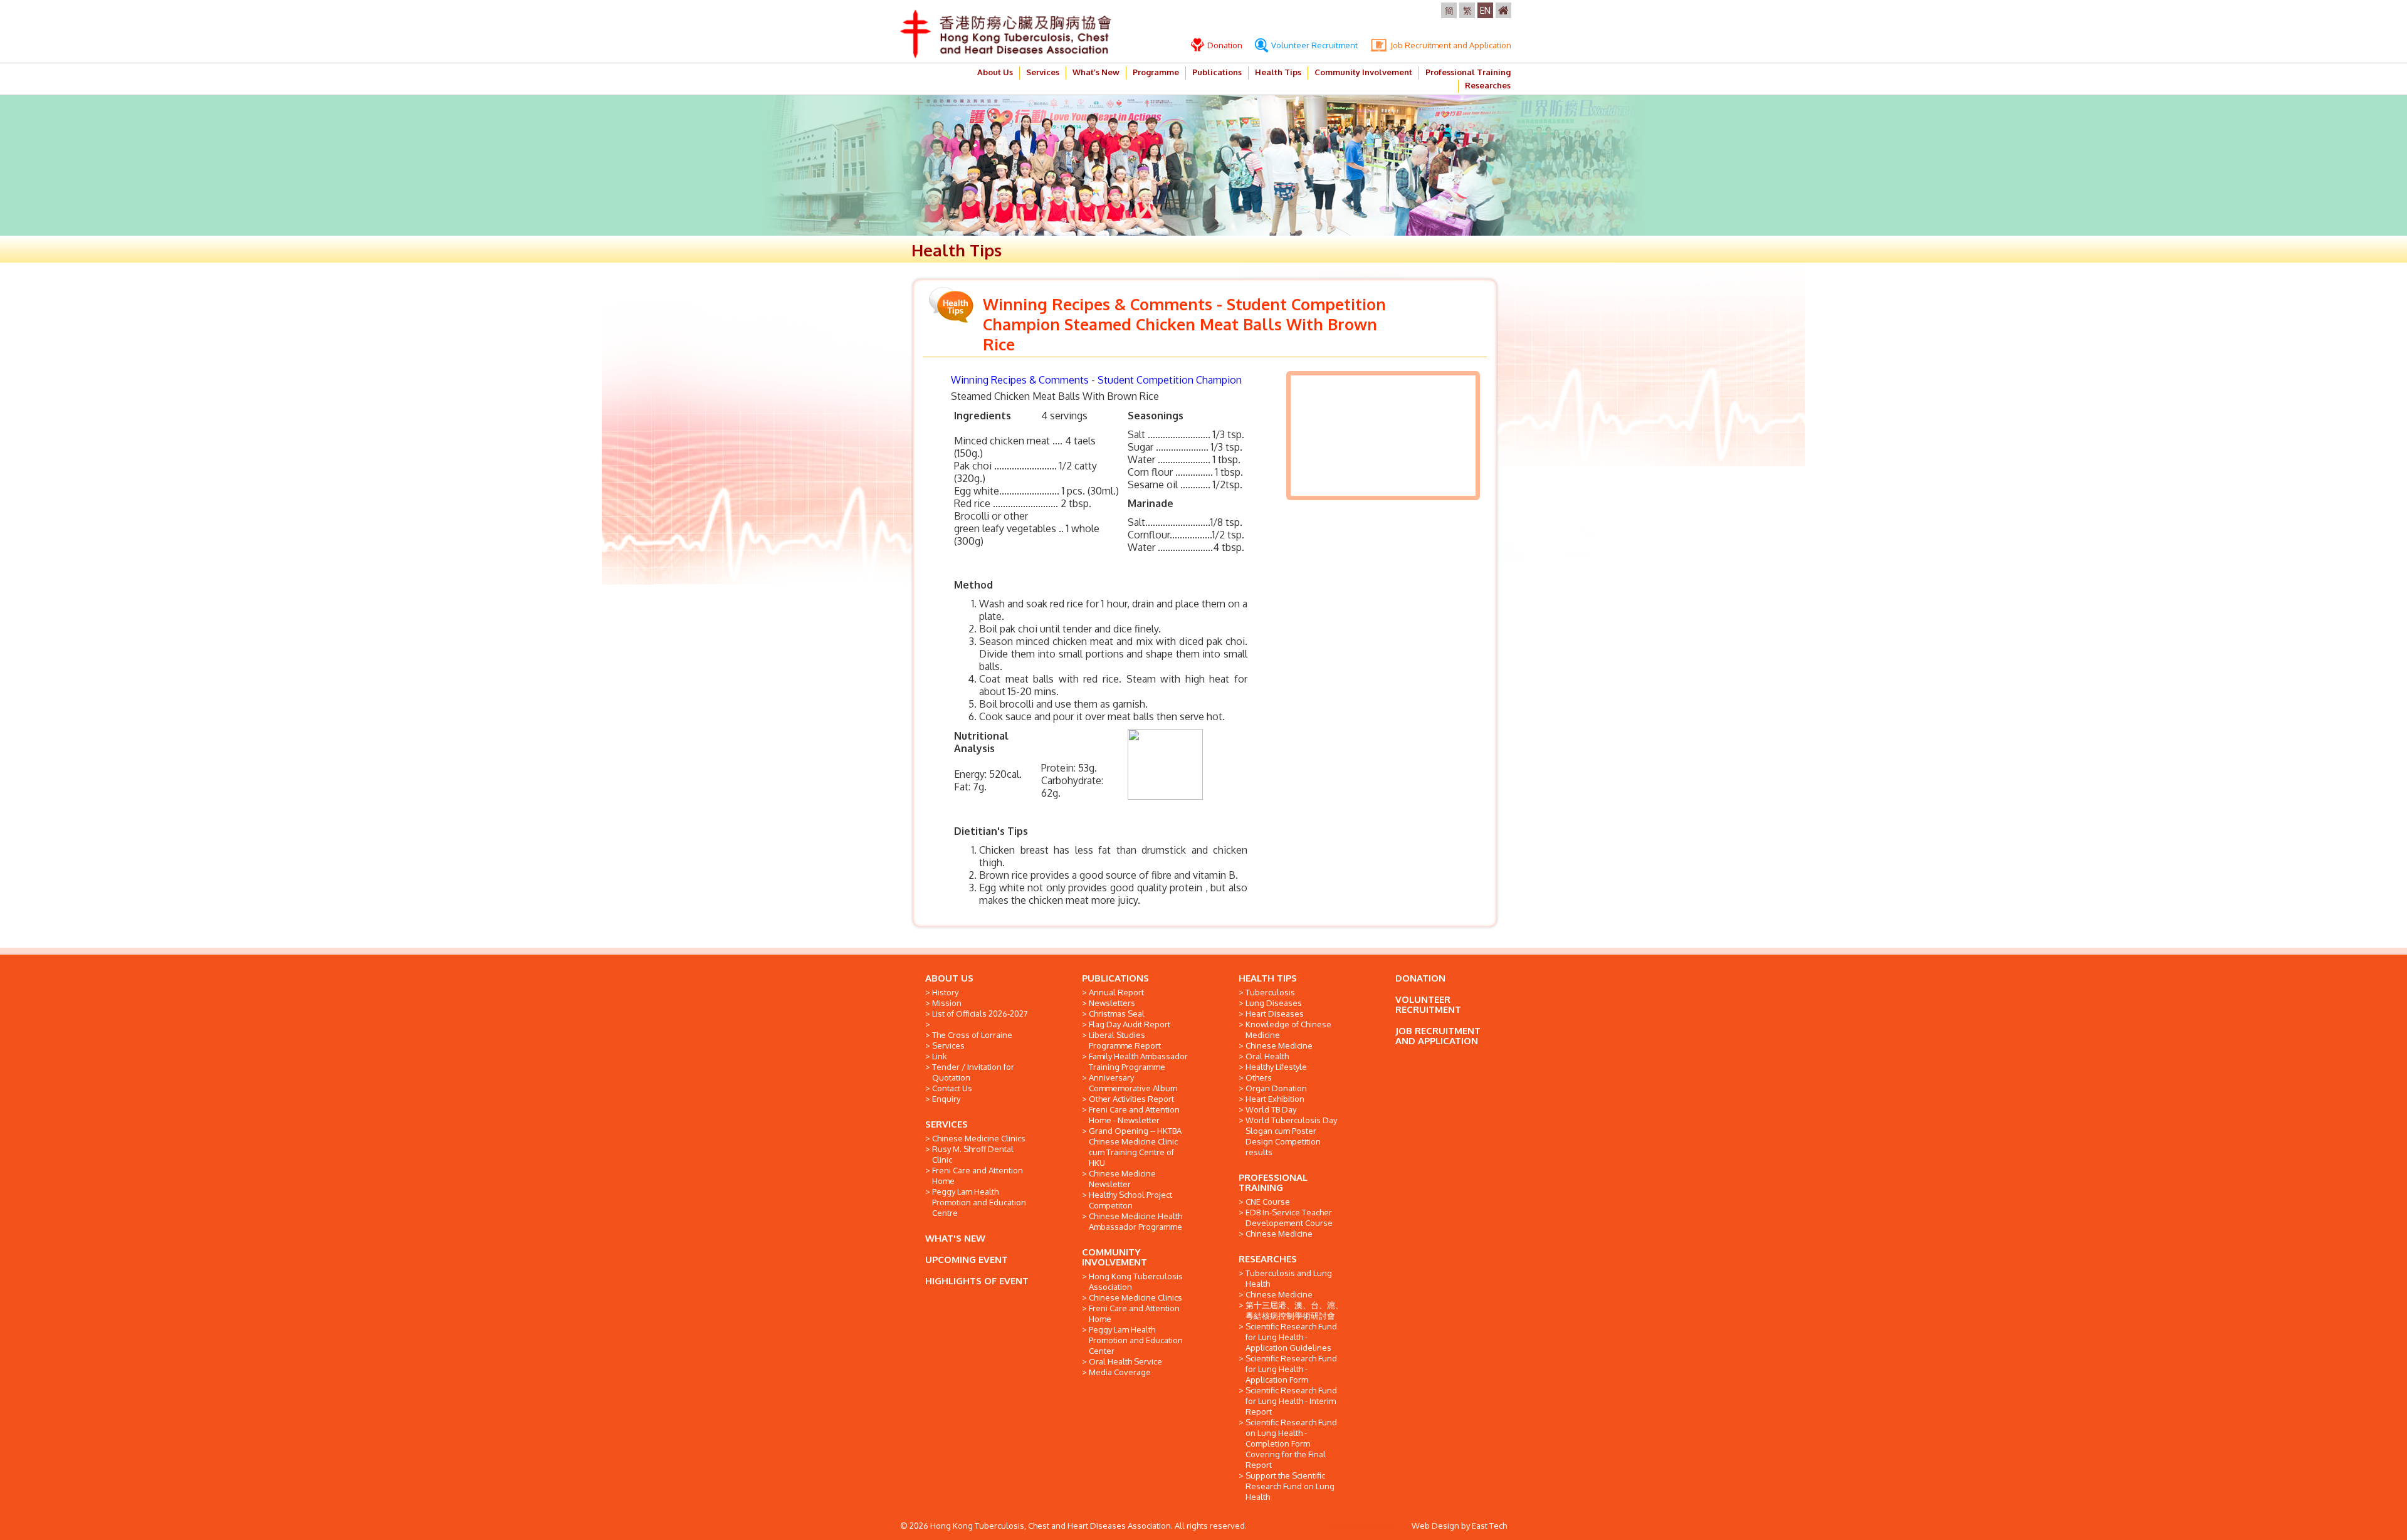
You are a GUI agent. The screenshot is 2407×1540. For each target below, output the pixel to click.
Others (1259, 1077)
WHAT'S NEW (955, 1238)
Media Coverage (1120, 1372)
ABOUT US (949, 978)
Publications (1217, 72)
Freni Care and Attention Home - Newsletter (1134, 1115)
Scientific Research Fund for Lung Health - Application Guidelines (1291, 1337)
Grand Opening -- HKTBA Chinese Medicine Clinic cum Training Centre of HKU (1135, 1147)
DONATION (1420, 978)
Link (940, 1056)
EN (1485, 10)
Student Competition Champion (1170, 380)
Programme (1156, 72)
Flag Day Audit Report (1130, 1024)
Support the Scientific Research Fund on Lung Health (1290, 1486)
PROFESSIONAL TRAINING (1273, 1182)
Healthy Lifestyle (1276, 1067)
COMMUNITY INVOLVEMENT (1114, 1257)
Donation (1224, 45)
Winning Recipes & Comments (1020, 380)
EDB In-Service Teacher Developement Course (1289, 1218)
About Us (995, 72)
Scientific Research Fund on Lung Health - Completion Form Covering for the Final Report (1291, 1443)
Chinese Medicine (1279, 1045)
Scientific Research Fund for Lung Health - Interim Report (1291, 1401)
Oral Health (1267, 1056)
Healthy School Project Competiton (1130, 1200)
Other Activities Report (1131, 1099)
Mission (947, 1003)
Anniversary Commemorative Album (1133, 1083)
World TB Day (1271, 1109)
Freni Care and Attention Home (978, 1176)
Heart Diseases (1275, 1014)
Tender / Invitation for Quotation (973, 1072)
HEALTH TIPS (1268, 978)
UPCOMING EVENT (967, 1260)
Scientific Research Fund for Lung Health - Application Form (1291, 1369)
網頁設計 (1346, 1526)
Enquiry (946, 1099)
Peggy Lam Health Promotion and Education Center (1136, 1340)
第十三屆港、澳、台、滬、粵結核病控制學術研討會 (1294, 1310)
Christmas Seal (1117, 1014)
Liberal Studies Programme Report (1125, 1040)
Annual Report (1116, 992)
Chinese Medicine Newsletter (1122, 1179)
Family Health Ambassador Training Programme (1138, 1061)
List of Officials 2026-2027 (980, 1014)
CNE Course (1268, 1202)
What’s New (1096, 72)
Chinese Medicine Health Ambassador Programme (1135, 1221)
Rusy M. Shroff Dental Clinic (973, 1154)
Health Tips (1278, 72)
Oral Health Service (1125, 1361)
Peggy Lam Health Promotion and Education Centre (979, 1202)
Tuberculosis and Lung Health (1289, 1278)
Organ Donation (1276, 1088)
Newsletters (1112, 1003)
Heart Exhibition (1275, 1099)
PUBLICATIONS (1115, 978)
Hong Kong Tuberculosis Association (1136, 1281)
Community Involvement (1363, 72)
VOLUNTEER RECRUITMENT (1428, 1004)
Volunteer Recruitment (1314, 45)
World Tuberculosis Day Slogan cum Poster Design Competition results (1291, 1136)
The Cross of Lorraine (972, 1035)
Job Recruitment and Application (1450, 45)
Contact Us (952, 1088)
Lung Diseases (1274, 1003)
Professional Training (1468, 72)
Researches (1488, 85)
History (945, 992)
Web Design (1435, 1526)
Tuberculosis (1270, 992)
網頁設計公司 (1387, 1526)
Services (1043, 72)
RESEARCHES (1268, 1259)
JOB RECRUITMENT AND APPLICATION (1438, 1036)
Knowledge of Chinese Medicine (1288, 1029)
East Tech (1489, 1526)
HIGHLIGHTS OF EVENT (977, 1281)
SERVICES (947, 1124)
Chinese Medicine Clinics (979, 1138)
